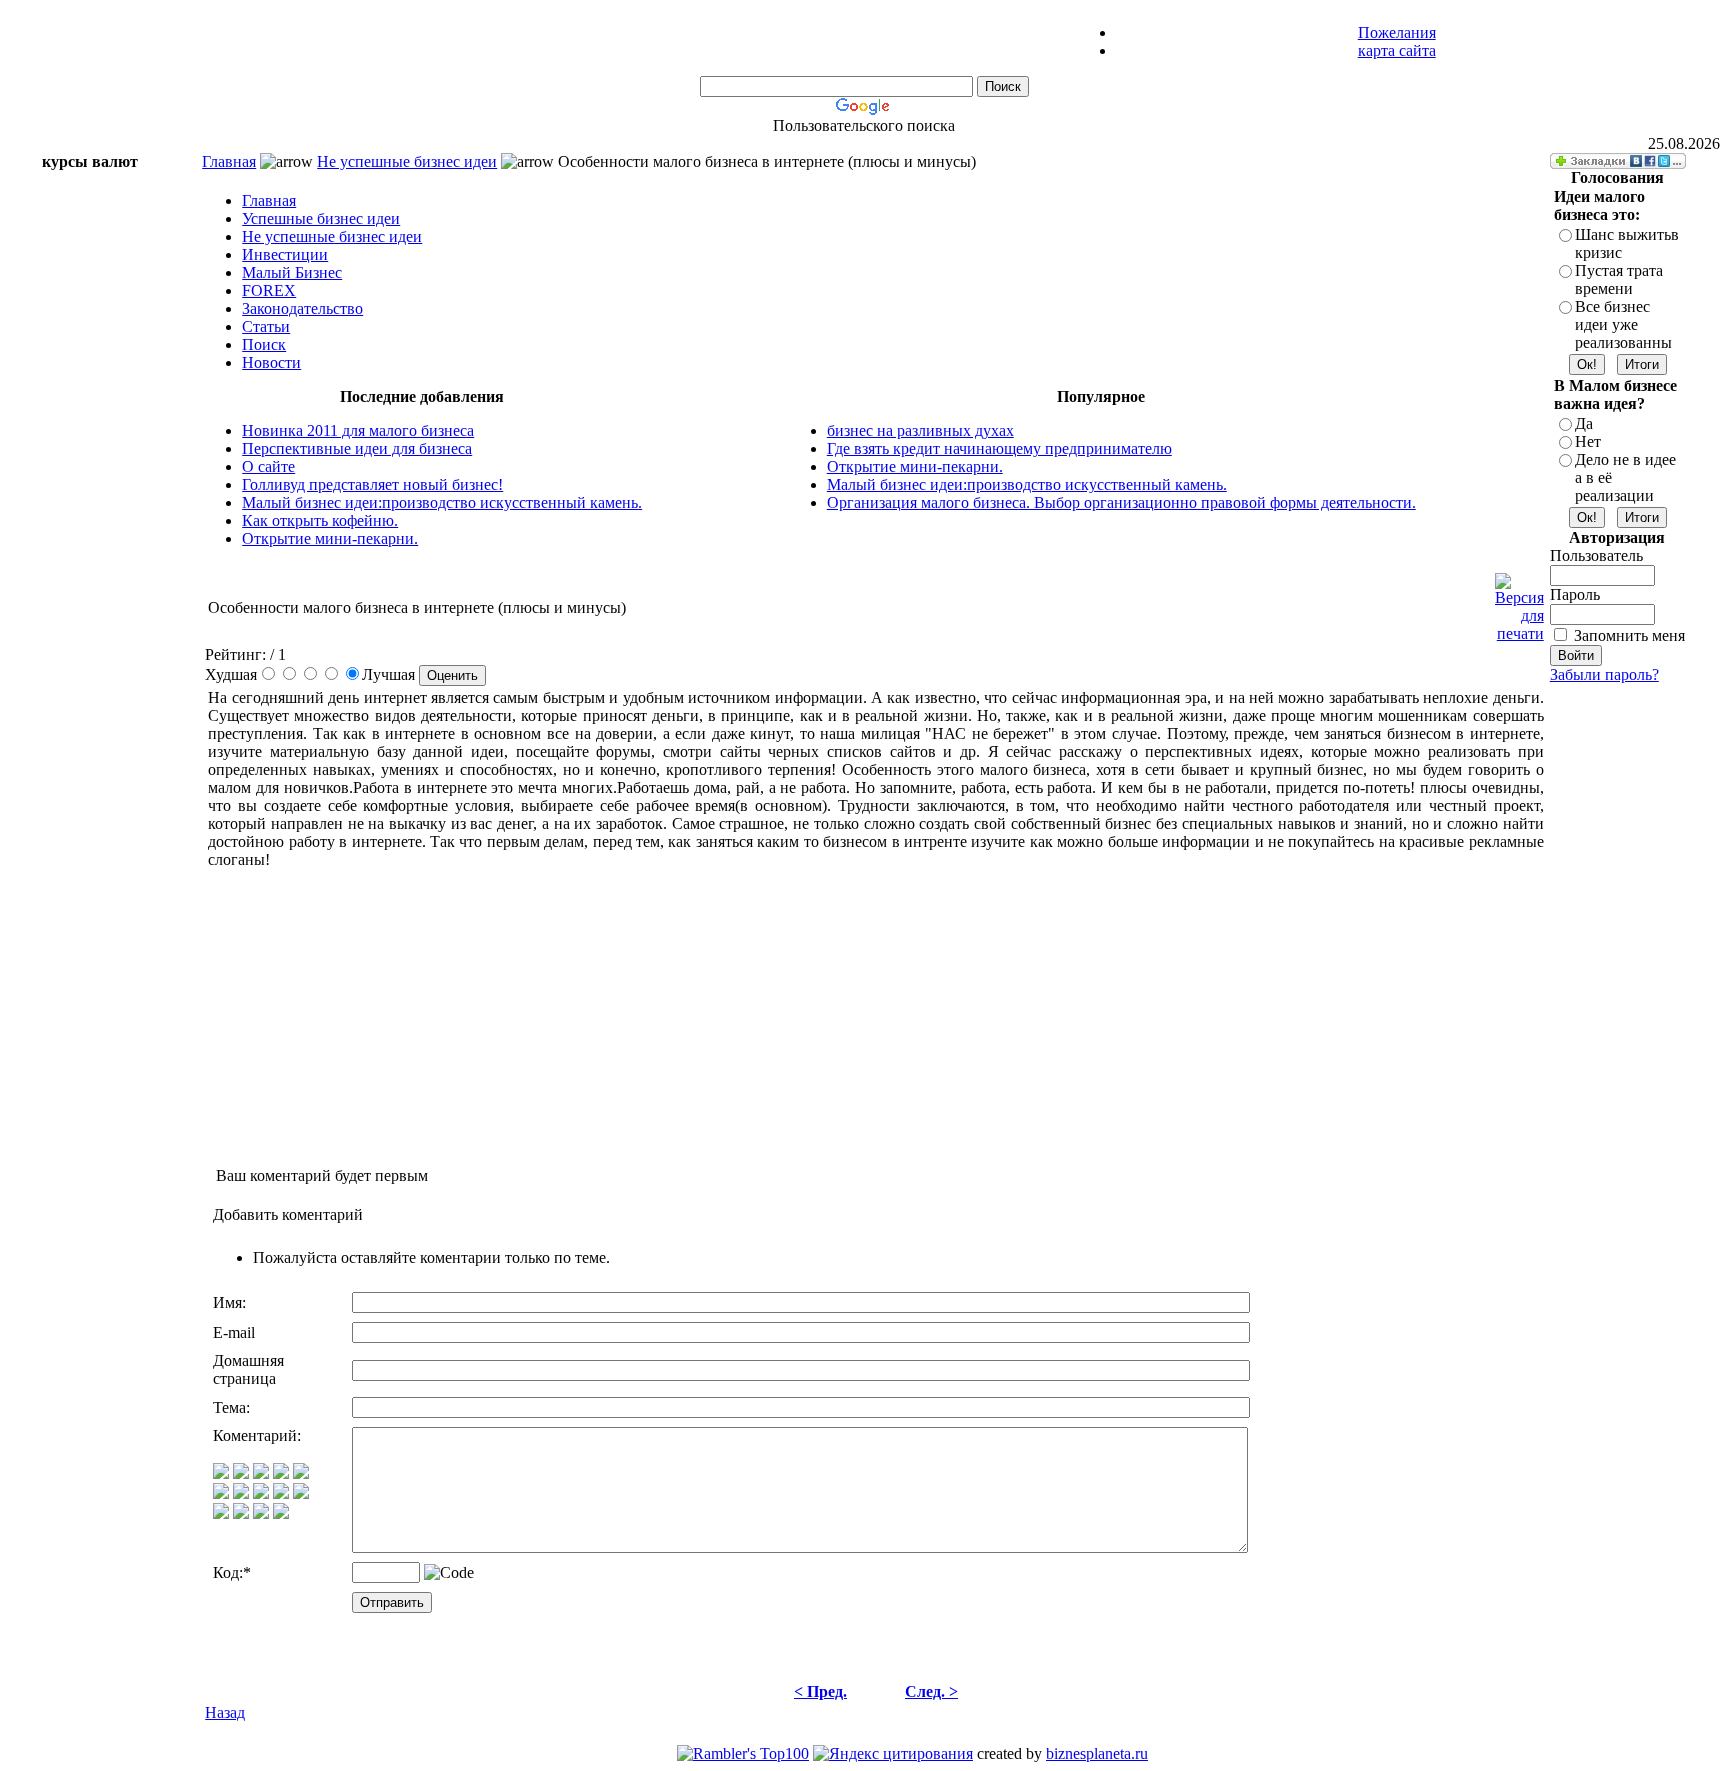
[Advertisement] (681, 144)
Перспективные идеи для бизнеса (357, 448)
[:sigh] (301, 1493)
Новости (271, 362)
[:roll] (221, 1493)
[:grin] (241, 1473)
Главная (229, 161)
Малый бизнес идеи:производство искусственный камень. (442, 502)
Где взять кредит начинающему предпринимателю (999, 448)
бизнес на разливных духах (920, 430)
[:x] (281, 1513)
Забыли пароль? (1604, 674)
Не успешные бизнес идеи (407, 161)
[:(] (261, 1513)
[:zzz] (281, 1493)
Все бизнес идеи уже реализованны (1623, 324)
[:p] (301, 1473)
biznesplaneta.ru (1097, 1753)
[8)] (281, 1473)
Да (1584, 423)
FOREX (269, 290)
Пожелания (1397, 32)
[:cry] (241, 1513)
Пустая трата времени (1619, 279)
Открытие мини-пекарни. (330, 538)
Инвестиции (285, 254)
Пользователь (1596, 555)
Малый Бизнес (292, 272)
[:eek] (241, 1493)
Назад (225, 1712)
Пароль (1575, 594)
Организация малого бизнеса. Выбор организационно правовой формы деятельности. (1121, 502)
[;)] (261, 1473)
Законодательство (302, 308)
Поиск (264, 344)
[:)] (221, 1473)
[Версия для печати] (1519, 602)
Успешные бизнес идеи (321, 218)
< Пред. (820, 1691)
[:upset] (261, 1493)
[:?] (221, 1513)
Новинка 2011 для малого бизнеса (358, 430)
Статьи (266, 326)
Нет (1588, 441)
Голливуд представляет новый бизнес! (372, 484)
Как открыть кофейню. (320, 520)
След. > (931, 1691)
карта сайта (1397, 50)
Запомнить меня (1629, 635)
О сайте (268, 466)
